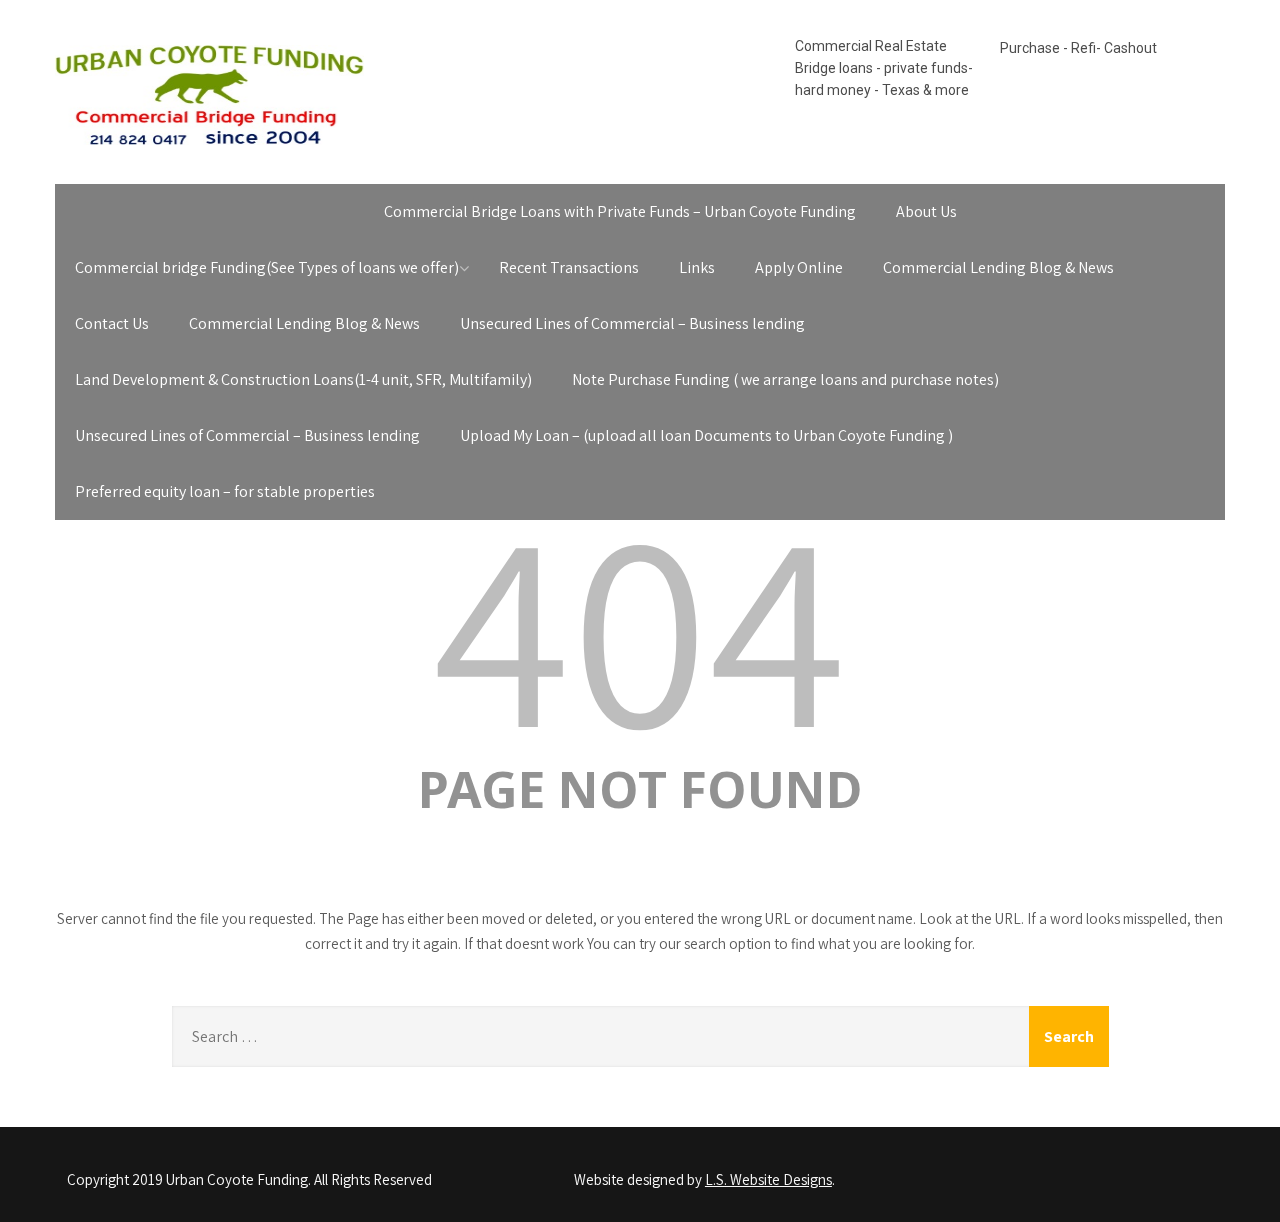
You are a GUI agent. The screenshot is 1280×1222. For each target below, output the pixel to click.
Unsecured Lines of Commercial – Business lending (632, 323)
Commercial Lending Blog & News (998, 267)
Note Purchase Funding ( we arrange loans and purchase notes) (785, 379)
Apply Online (799, 267)
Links (697, 267)
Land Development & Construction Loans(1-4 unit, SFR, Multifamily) (303, 379)
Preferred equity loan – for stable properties (225, 491)
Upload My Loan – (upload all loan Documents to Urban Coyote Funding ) (706, 435)
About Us (926, 211)
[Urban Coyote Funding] (209, 149)
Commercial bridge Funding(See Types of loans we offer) (267, 267)
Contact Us (112, 323)
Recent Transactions (569, 267)
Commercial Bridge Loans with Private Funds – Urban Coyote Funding (620, 211)
